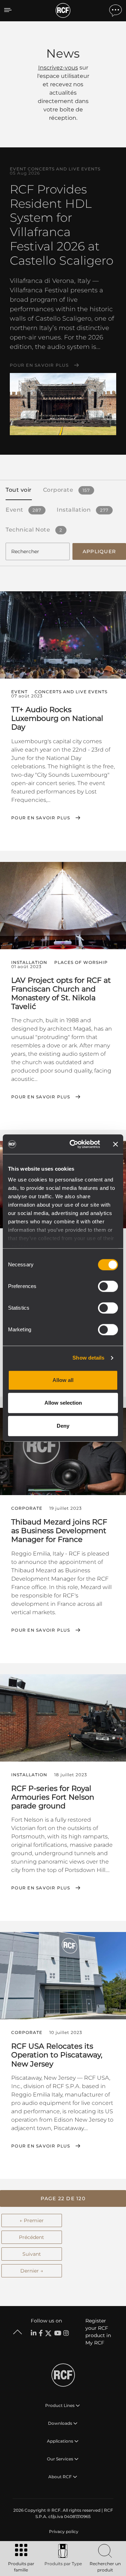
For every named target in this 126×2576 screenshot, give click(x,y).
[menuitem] (63, 2532)
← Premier (32, 2220)
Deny (63, 1426)
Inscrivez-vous (58, 68)
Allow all (63, 1380)
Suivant (32, 2254)
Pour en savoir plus (39, 365)
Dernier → (32, 2271)
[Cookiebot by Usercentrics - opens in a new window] (74, 1144)
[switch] (108, 1286)
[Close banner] (115, 1144)
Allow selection (63, 1403)
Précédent (31, 2237)
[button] (63, 2198)
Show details (88, 1358)
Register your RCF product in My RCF (98, 2332)
